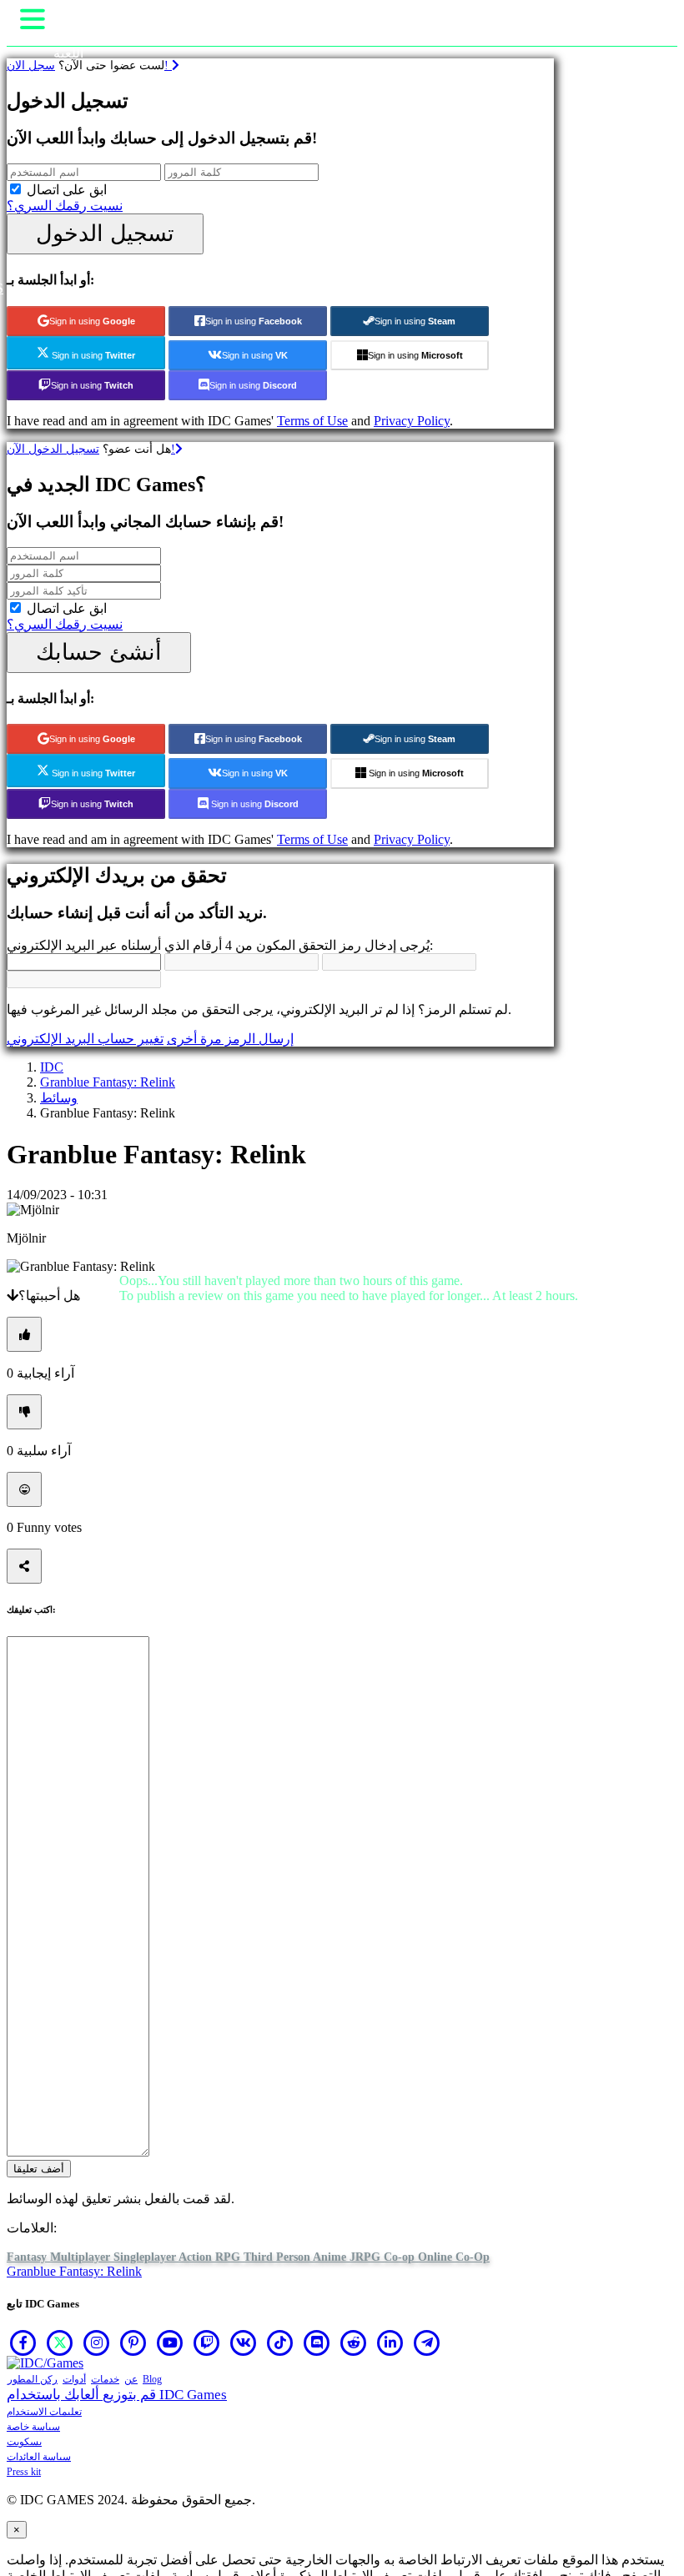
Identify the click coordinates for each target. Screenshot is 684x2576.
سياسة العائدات (39, 2457)
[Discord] (317, 2343)
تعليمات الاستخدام (44, 2412)
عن (131, 2379)
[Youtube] (170, 2343)
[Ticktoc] (280, 2343)
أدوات (74, 2379)
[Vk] (244, 2343)
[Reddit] (354, 2343)
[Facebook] (23, 2343)
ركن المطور (33, 2379)
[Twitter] (60, 2343)
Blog (152, 2379)
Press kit (24, 2472)
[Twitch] (207, 2343)
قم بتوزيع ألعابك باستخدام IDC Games (117, 2395)
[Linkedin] (390, 2343)
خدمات (105, 2379)
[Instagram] (97, 2343)
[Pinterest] (133, 2343)
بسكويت (24, 2442)
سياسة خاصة (33, 2427)
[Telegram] (427, 2343)
